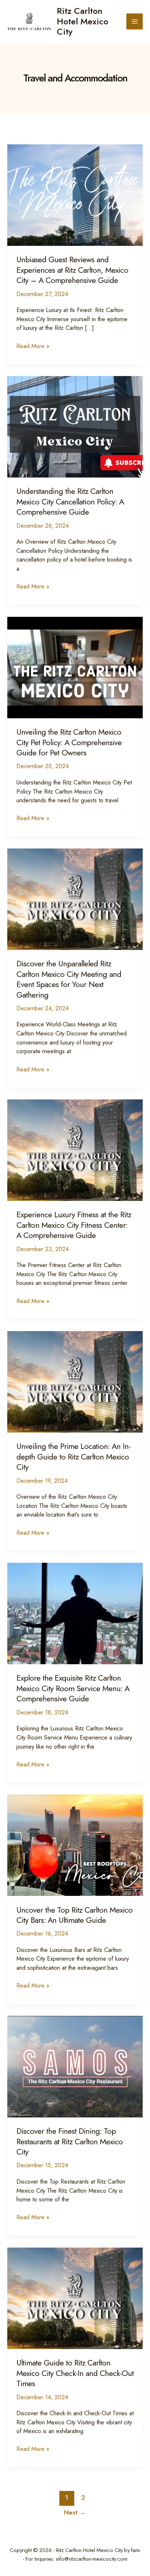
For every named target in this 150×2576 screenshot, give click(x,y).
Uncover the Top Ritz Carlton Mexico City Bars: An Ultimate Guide (74, 1915)
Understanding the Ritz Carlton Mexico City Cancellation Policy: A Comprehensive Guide (70, 502)
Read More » (33, 346)
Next (75, 2512)
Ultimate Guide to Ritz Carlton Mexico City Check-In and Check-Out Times (75, 2373)
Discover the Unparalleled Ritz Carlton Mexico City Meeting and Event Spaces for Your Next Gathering (69, 979)
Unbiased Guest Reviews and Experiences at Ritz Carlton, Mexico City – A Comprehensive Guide (72, 270)
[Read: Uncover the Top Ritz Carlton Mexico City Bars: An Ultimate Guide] (75, 1844)
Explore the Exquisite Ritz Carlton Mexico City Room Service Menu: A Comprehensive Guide (73, 1688)
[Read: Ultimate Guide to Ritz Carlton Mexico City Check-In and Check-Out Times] (75, 2297)
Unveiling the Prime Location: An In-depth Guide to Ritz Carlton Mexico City (73, 1457)
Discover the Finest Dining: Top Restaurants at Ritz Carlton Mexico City (70, 2141)
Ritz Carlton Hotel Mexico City (82, 21)
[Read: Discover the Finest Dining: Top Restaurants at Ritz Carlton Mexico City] (75, 2066)
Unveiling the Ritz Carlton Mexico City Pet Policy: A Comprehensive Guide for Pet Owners (69, 742)
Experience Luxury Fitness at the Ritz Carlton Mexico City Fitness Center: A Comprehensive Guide (74, 1225)
